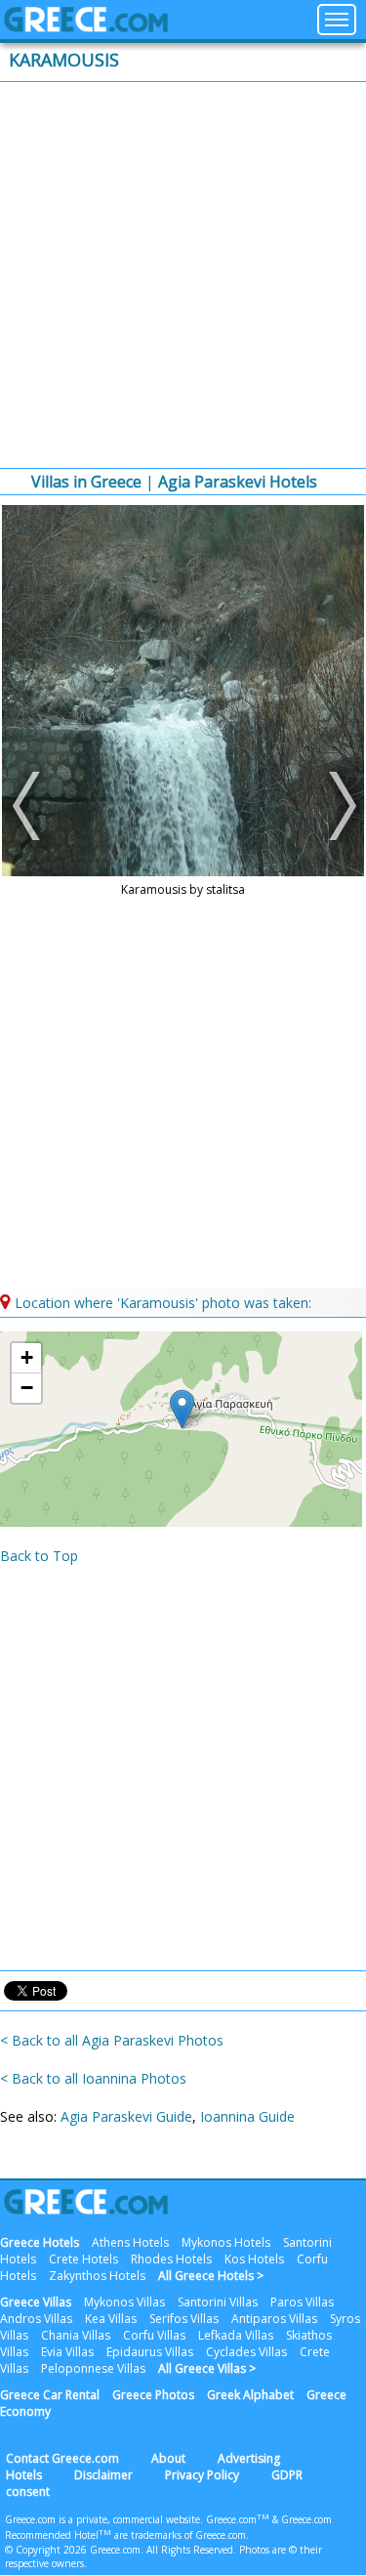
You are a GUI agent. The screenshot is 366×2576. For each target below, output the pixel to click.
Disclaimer (103, 2475)
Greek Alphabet (250, 2395)
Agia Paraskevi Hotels (238, 482)
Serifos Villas (184, 2319)
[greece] (86, 27)
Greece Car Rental (50, 2395)
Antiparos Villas (274, 2319)
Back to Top (39, 1556)
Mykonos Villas (124, 2302)
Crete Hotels (83, 2259)
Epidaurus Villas (150, 2352)
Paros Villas (302, 2302)
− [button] (27, 1388)
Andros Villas (36, 2319)
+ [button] (27, 1357)
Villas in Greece (86, 482)
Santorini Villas (218, 2302)
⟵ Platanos (29, 806)
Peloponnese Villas (93, 2368)
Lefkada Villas (236, 2335)
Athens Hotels (130, 2242)
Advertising (249, 2458)
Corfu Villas (154, 2335)
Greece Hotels (40, 2242)
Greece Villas (36, 2302)
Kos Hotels (254, 2259)
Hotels (24, 2475)
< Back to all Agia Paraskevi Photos (112, 2040)
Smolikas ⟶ (337, 806)
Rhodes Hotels (171, 2259)
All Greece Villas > (207, 2368)
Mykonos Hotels (226, 2242)
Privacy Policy (202, 2475)
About (168, 2458)
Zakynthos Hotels (97, 2276)
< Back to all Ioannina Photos (93, 2078)
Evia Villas (67, 2352)
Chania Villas (76, 2335)
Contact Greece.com (62, 2458)
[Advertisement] (183, 275)
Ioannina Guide (247, 2116)
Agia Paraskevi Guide (126, 2116)
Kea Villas (111, 2319)
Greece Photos (153, 2395)
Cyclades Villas (246, 2352)
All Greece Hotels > (211, 2276)
